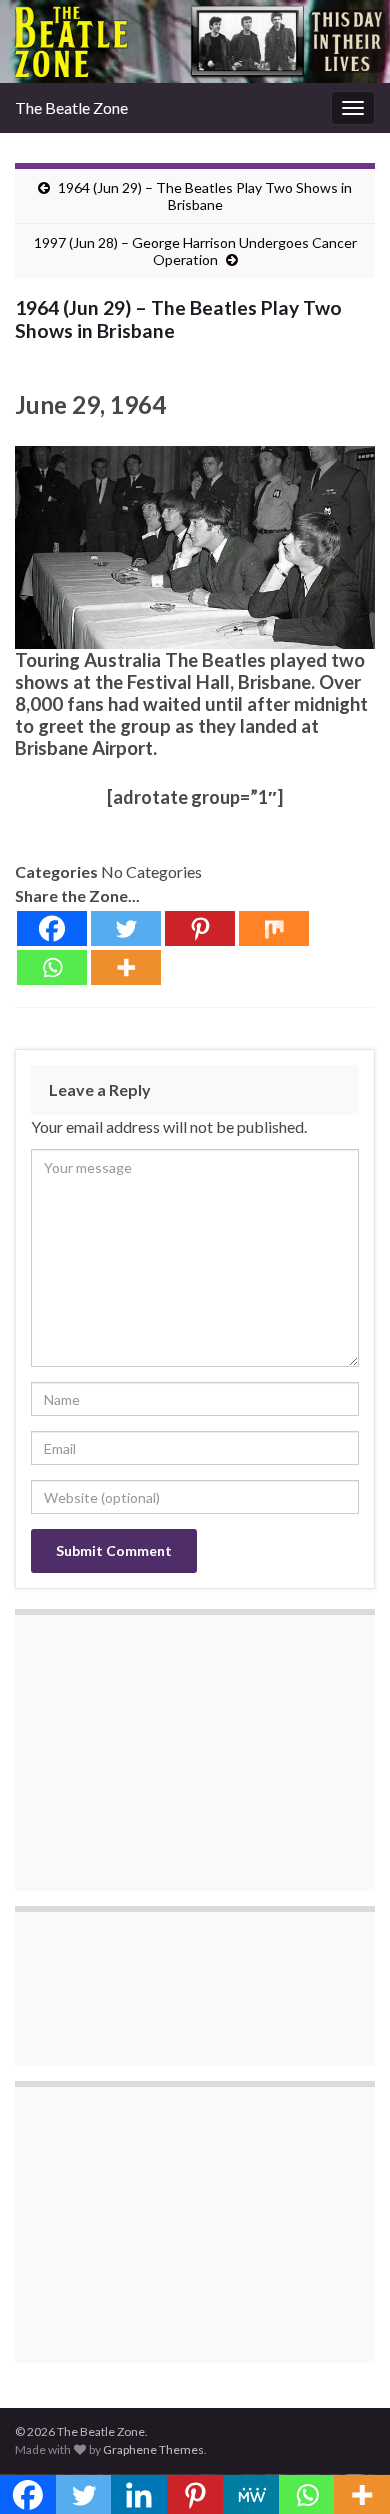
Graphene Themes (153, 2449)
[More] (126, 967)
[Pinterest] (200, 928)
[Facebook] (52, 928)
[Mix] (274, 928)
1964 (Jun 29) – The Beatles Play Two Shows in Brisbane (205, 196)
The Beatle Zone (71, 107)
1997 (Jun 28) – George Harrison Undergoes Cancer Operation (195, 251)
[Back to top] (345, 2469)
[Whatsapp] (52, 967)
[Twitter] (126, 928)
